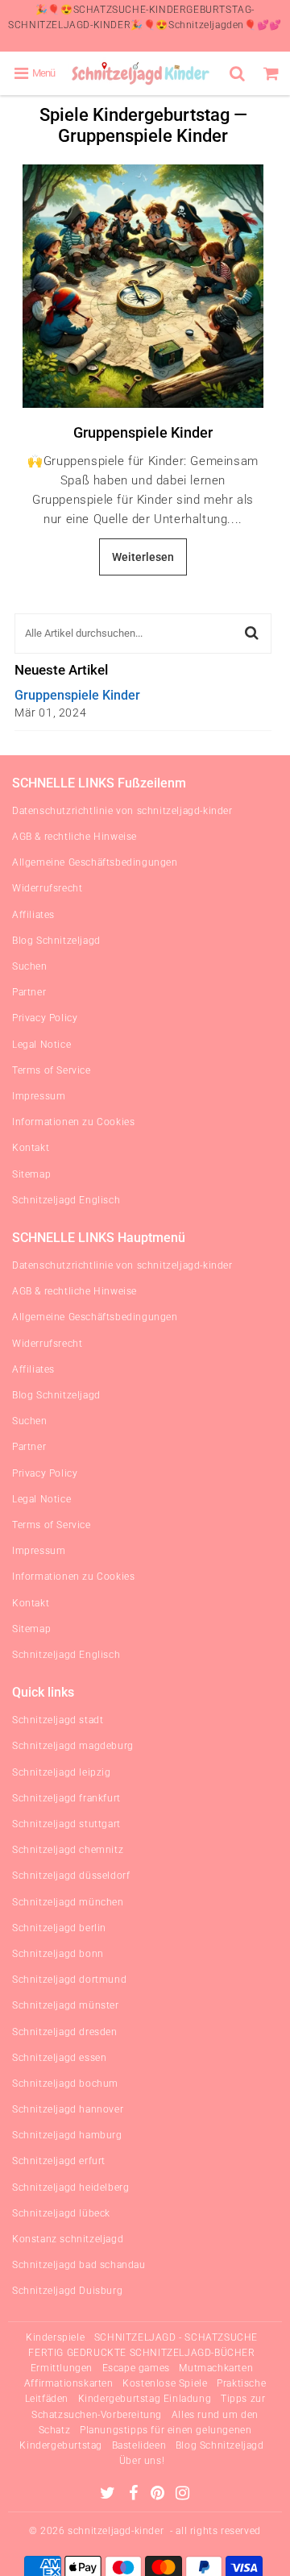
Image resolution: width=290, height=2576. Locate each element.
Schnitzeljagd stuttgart (66, 1824)
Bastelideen (139, 2445)
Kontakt (31, 1148)
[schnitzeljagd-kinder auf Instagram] (183, 2495)
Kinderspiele (55, 2337)
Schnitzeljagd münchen (68, 1902)
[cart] (273, 73)
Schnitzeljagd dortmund (69, 1980)
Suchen (30, 966)
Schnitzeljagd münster (66, 2005)
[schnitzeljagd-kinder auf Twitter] (109, 2495)
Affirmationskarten (69, 2383)
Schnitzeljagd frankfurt (66, 1798)
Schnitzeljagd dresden (65, 2032)
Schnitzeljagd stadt (58, 1720)
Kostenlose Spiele (165, 2383)
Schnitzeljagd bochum (65, 2084)
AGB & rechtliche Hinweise (75, 837)
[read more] (143, 286)
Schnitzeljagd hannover (68, 2109)
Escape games (136, 2368)
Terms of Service (52, 1070)
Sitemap (31, 1174)
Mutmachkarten (216, 2368)
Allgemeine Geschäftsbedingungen (95, 862)
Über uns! (142, 2461)
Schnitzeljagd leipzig (62, 1772)
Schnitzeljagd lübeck (61, 2213)
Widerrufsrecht (47, 888)
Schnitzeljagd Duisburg (67, 2291)
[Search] (239, 73)
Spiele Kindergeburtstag (135, 115)
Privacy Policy (45, 1018)
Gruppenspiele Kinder (143, 432)
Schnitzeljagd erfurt (59, 2161)
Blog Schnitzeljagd (56, 941)
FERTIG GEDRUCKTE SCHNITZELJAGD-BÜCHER (141, 2353)
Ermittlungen (62, 2368)
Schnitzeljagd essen (59, 2058)
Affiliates (33, 915)
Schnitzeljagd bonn (58, 1954)
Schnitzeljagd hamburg (67, 2135)
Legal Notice (41, 1045)
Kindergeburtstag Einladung (145, 2399)
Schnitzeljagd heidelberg (70, 2188)
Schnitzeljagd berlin (59, 1928)
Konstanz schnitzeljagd (68, 2239)
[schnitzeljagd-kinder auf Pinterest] (159, 2495)
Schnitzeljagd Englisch (66, 1200)
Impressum (39, 1096)
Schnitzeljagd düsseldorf (71, 1876)
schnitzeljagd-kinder (116, 2531)
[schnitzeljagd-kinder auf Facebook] (135, 2495)
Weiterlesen (143, 557)
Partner (29, 992)
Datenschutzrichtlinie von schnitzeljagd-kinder (122, 811)
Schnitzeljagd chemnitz (68, 1850)
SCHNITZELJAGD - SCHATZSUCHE (176, 2337)
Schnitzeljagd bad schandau (79, 2265)
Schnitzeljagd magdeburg (73, 1746)
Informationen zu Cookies (73, 1122)
